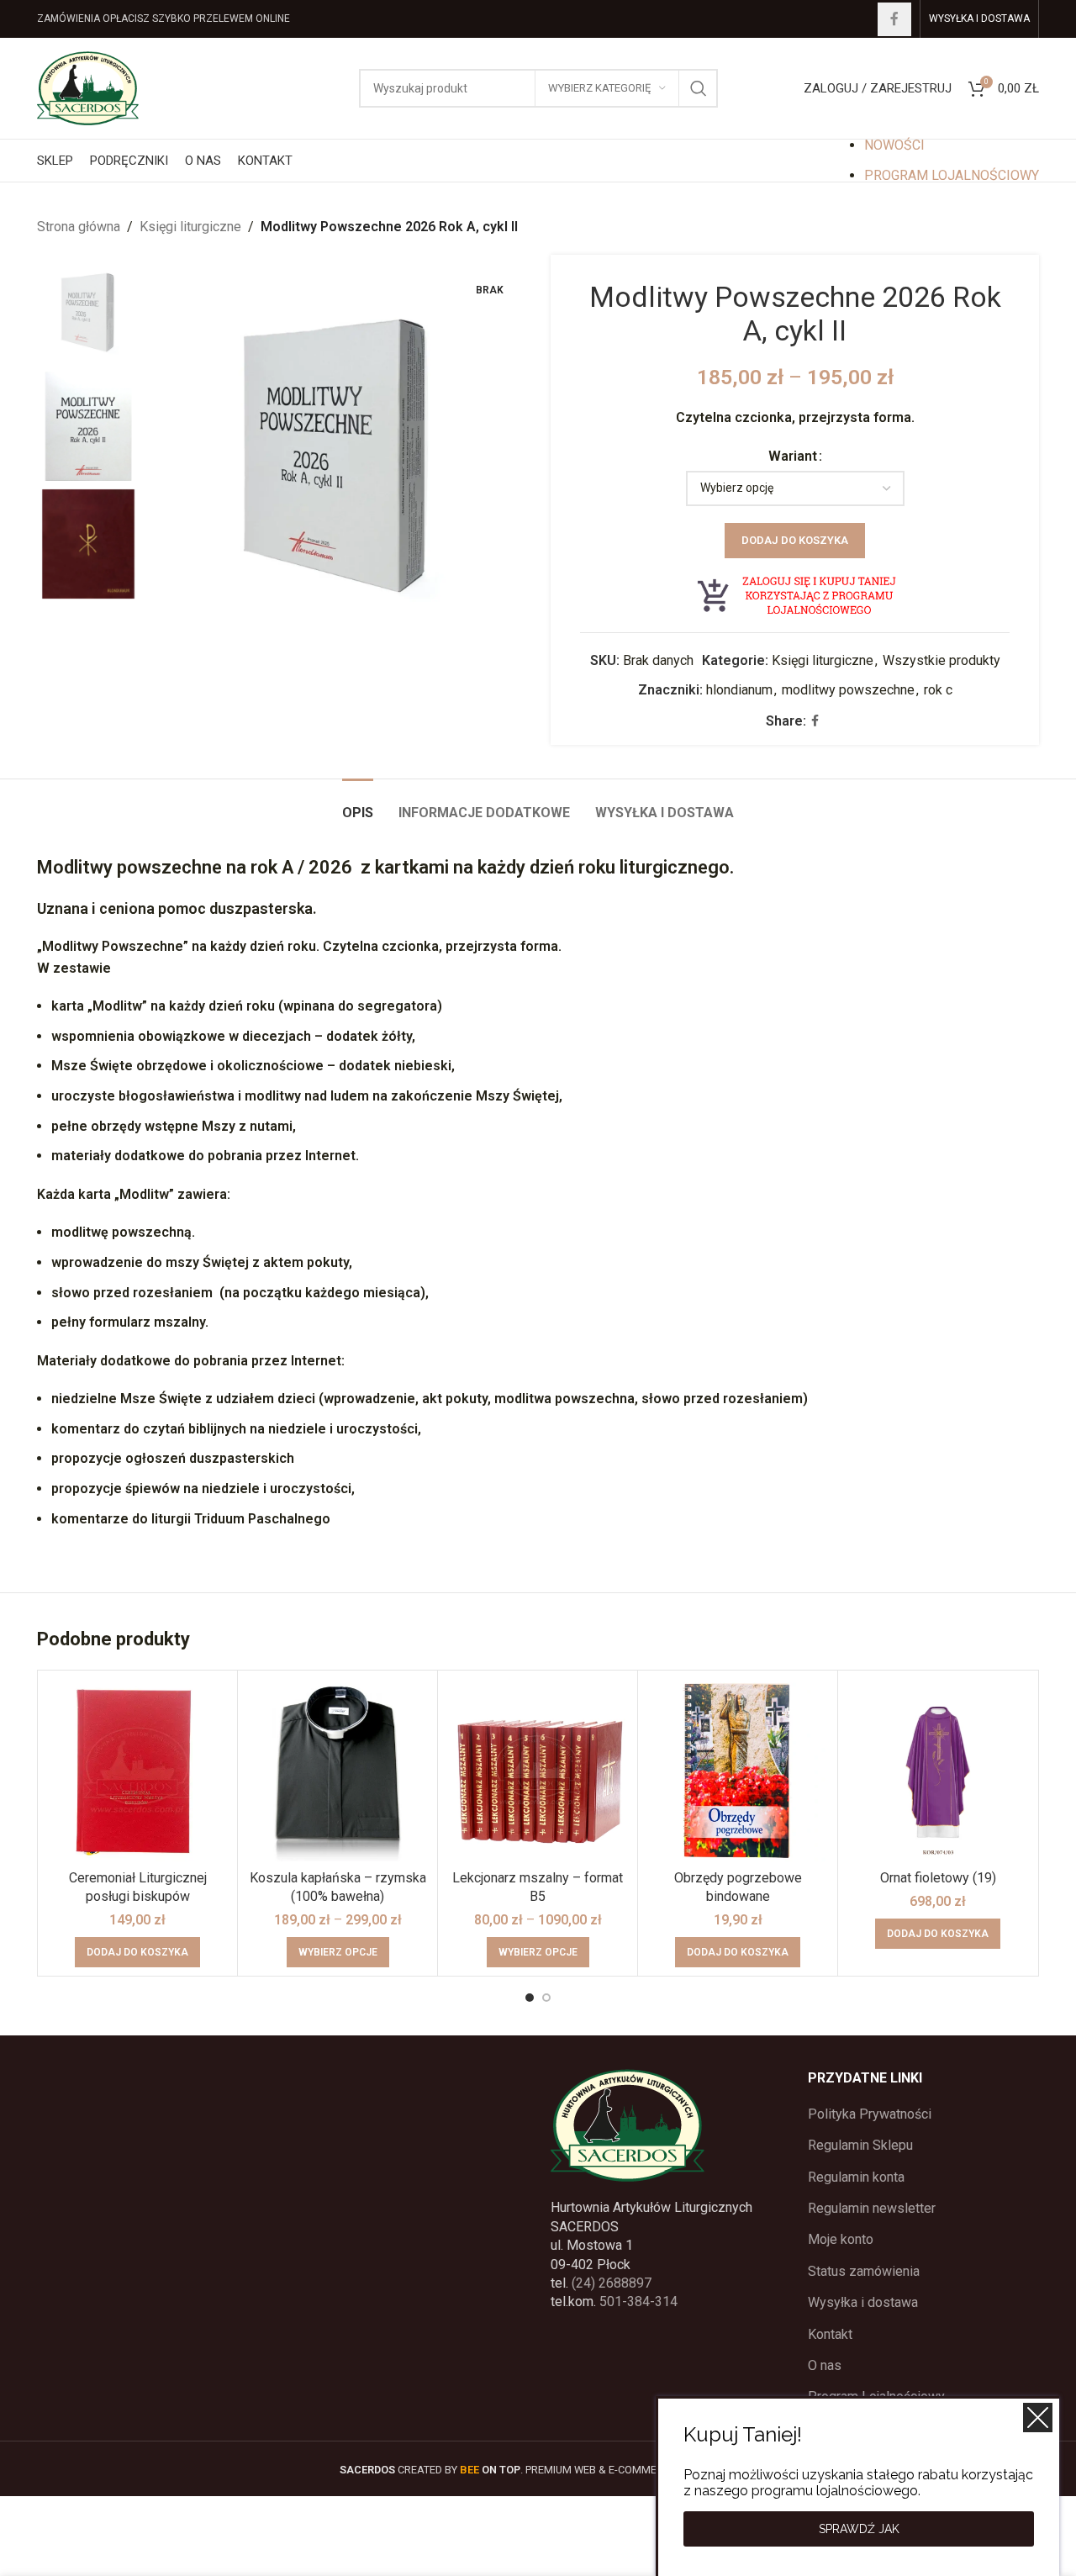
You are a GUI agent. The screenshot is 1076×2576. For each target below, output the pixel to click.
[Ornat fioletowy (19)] (938, 1770)
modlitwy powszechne (848, 690)
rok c (938, 690)
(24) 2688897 (612, 2283)
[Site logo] (88, 87)
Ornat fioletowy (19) (938, 1878)
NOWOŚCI (894, 145)
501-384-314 (638, 2302)
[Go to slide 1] (530, 1998)
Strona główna (79, 227)
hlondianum (739, 690)
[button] (137, 1952)
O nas (825, 2365)
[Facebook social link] (894, 19)
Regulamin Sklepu (860, 2145)
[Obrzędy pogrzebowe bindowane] (738, 1770)
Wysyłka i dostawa (863, 2302)
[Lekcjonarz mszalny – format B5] (538, 1770)
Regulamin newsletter (872, 2208)
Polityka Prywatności (870, 2114)
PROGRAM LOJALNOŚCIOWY (952, 175)
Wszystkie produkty (941, 660)
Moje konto (841, 2239)
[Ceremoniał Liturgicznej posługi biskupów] (137, 1770)
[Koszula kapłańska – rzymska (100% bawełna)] (338, 1770)
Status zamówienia (864, 2271)
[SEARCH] (699, 88)
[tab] (358, 804)
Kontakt (830, 2334)
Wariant (793, 456)
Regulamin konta (856, 2177)
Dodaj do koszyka (795, 540)
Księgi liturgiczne (190, 227)
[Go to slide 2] (546, 1998)
